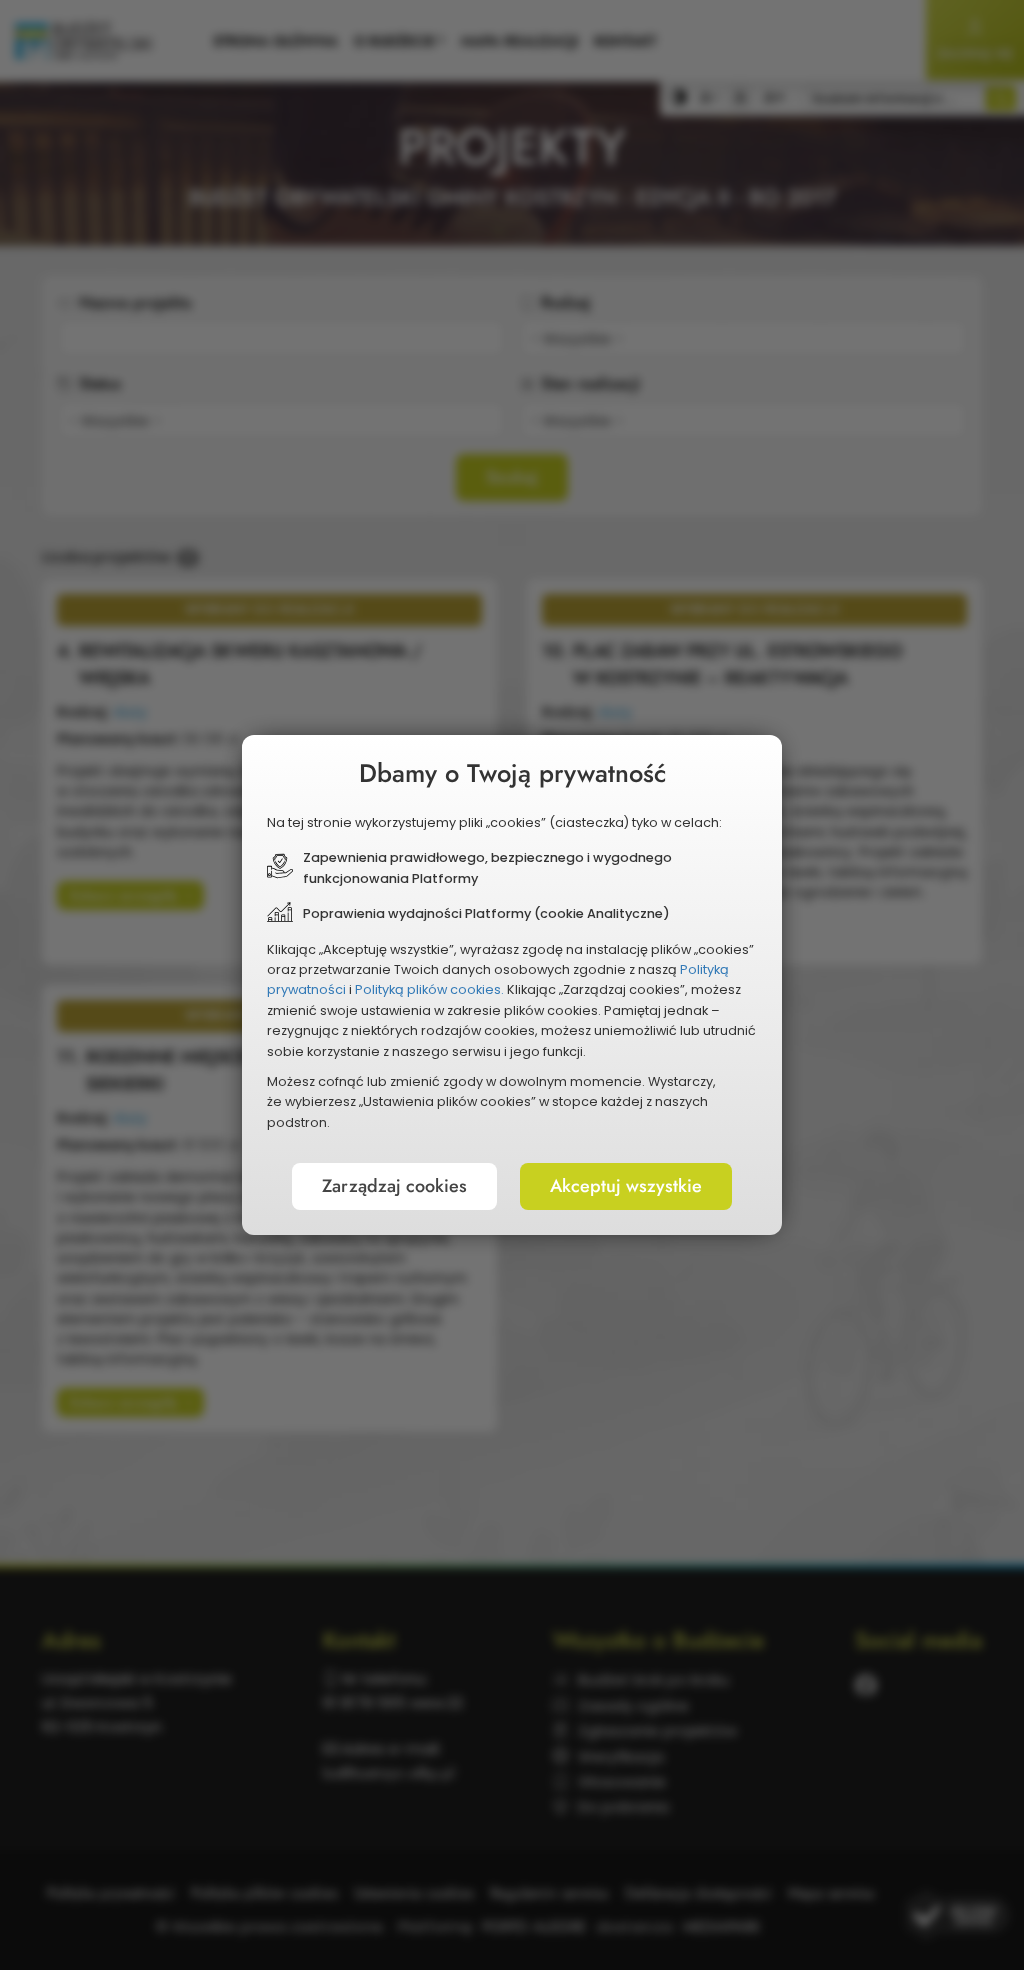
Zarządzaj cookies (394, 1186)
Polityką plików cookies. (429, 989)
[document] (512, 985)
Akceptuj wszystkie (626, 1186)
